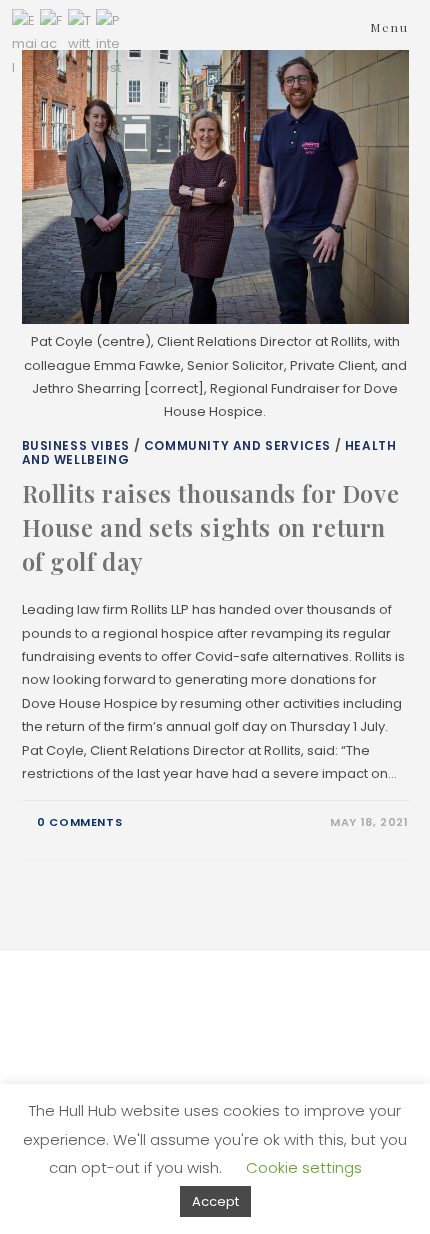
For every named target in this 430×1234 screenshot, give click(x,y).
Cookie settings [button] (304, 1167)
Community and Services (237, 445)
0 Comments (79, 822)
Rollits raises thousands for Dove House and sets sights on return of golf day (211, 526)
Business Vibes (76, 445)
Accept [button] (215, 1201)
